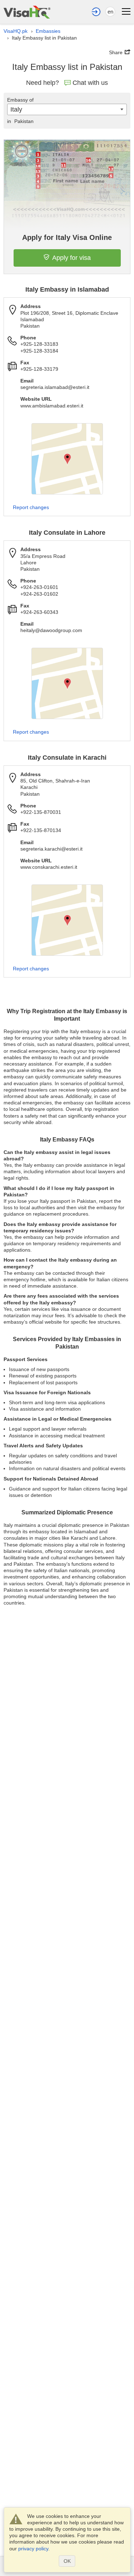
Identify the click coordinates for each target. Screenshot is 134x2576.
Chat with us (90, 83)
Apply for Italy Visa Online (67, 237)
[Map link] (67, 459)
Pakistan (20, 121)
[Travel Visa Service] (27, 12)
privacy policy (33, 2549)
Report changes (31, 507)
